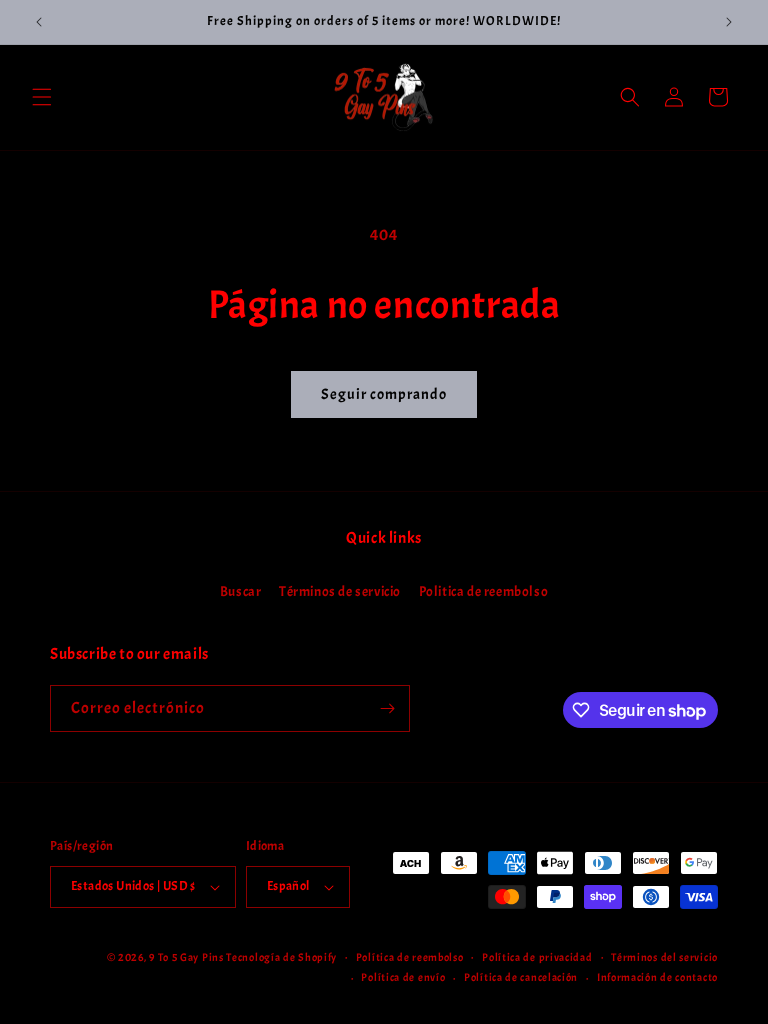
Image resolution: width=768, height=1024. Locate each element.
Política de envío (403, 977)
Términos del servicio (664, 957)
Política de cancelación (521, 977)
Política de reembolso (410, 957)
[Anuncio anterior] (39, 22)
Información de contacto (657, 977)
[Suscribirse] (387, 708)
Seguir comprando (384, 394)
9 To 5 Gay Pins (186, 957)
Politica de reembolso (484, 591)
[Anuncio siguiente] (729, 22)
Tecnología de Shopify (281, 957)
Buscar (241, 591)
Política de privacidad (537, 957)
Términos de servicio (340, 591)
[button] (42, 97)
